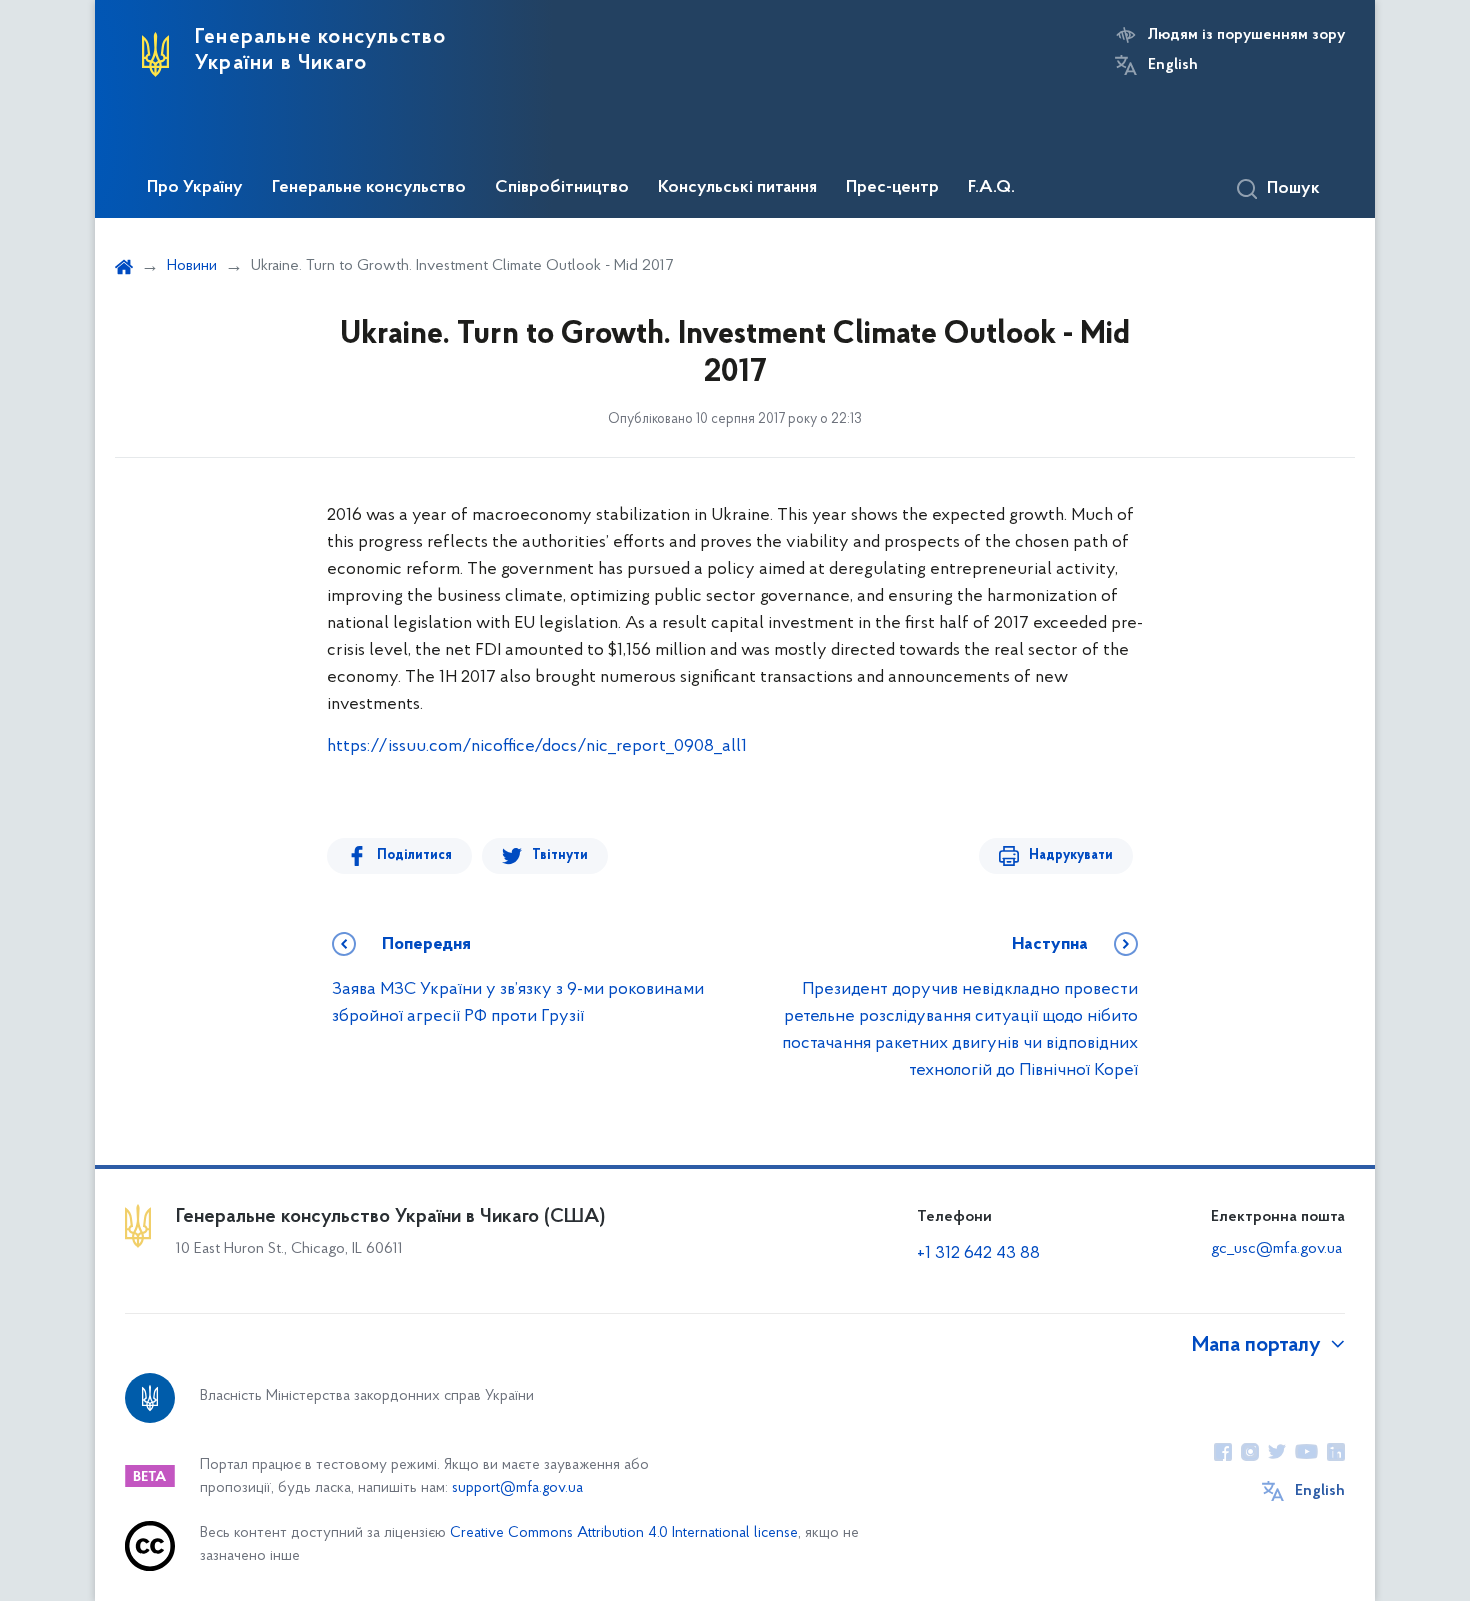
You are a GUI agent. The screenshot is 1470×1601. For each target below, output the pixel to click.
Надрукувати (1071, 855)
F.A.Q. (991, 188)
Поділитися (414, 855)
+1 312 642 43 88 (978, 1254)
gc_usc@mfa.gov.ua (1276, 1249)
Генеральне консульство (369, 188)
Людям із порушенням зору (1246, 35)
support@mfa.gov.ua (517, 1488)
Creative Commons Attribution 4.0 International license (624, 1533)
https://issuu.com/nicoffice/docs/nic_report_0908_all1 (537, 747)
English (1173, 65)
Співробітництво (562, 188)
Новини (192, 266)
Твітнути (560, 855)
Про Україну (195, 188)
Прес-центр (892, 188)
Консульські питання (737, 188)
